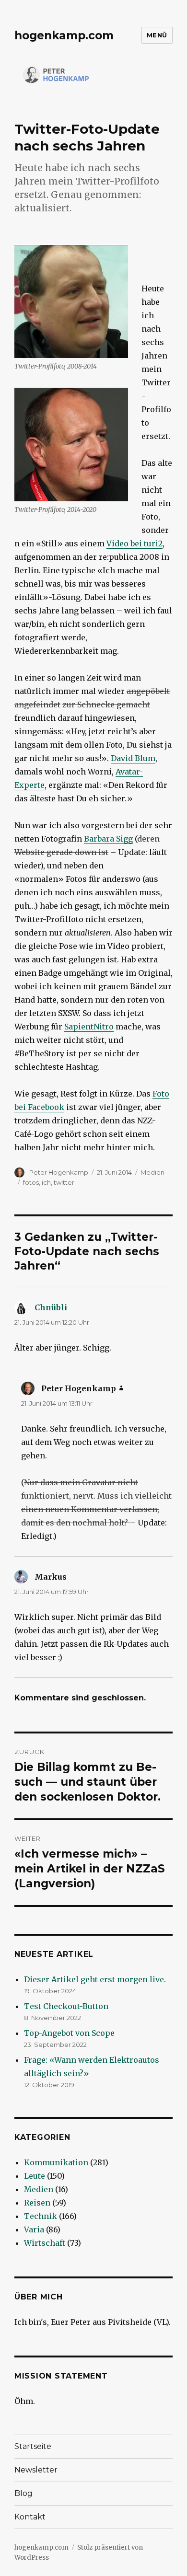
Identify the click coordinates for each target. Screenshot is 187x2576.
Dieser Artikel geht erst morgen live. (95, 1979)
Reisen (37, 2203)
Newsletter (36, 2470)
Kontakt (30, 2517)
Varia (34, 2229)
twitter (64, 1182)
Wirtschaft (45, 2243)
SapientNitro (89, 1027)
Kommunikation (56, 2162)
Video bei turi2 (134, 543)
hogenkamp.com (64, 35)
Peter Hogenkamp (59, 1172)
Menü (157, 35)
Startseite (33, 2446)
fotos (31, 1182)
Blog (23, 2493)
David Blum (133, 758)
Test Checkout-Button (66, 2006)
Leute (35, 2176)
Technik (41, 2216)
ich (46, 1182)
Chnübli (51, 1307)
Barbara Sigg (108, 839)
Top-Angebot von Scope (69, 2033)
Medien (152, 1172)
